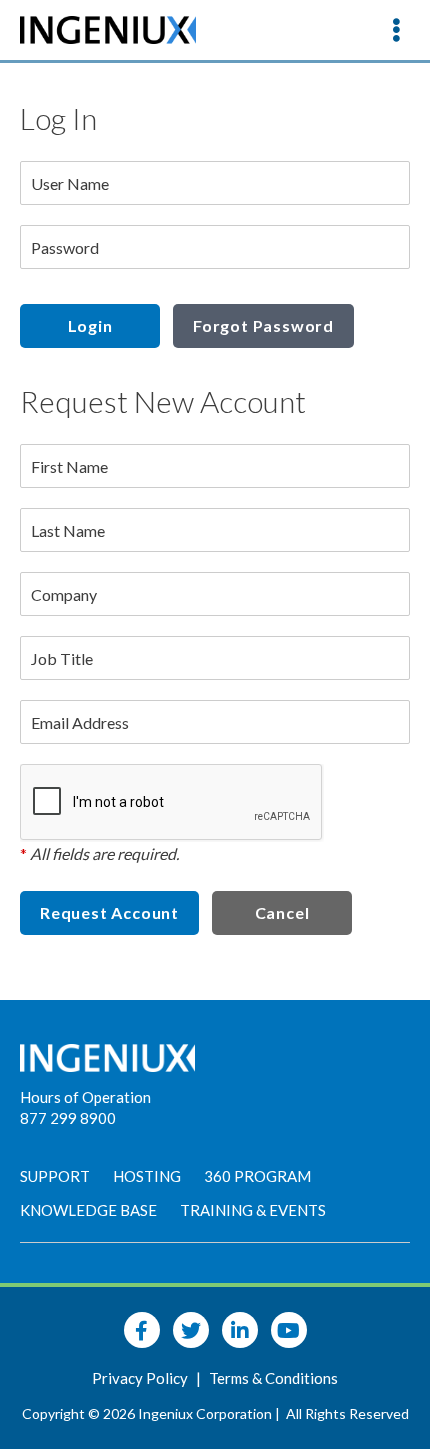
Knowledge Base (88, 1210)
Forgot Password (263, 325)
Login (90, 325)
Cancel (282, 912)
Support (55, 1176)
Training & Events (253, 1210)
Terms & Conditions (273, 1378)
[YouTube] (289, 1330)
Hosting (147, 1176)
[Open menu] (396, 30)
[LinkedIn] (240, 1330)
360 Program (257, 1176)
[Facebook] (142, 1330)
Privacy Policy (141, 1378)
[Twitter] (191, 1330)
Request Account (109, 912)
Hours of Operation (85, 1097)
